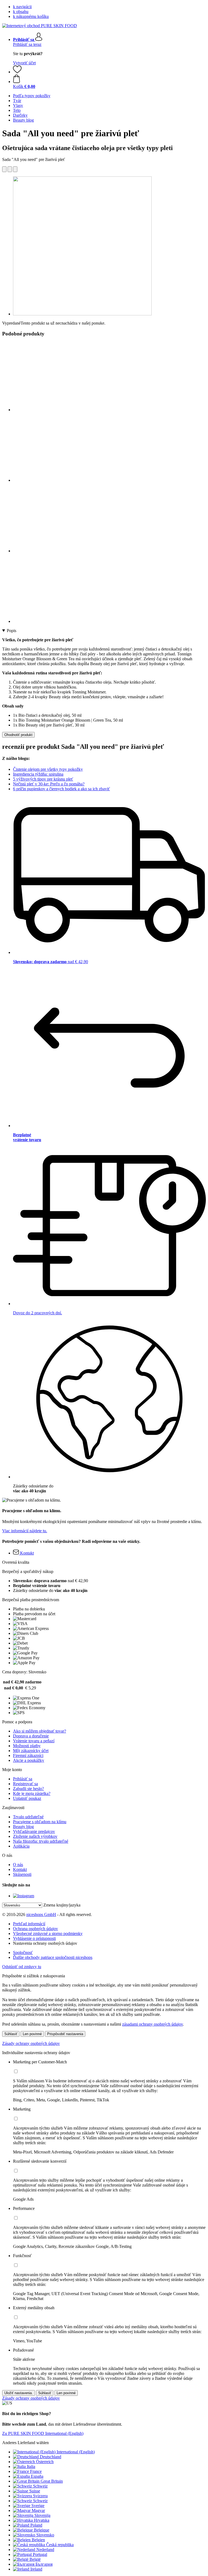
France (36, 2471)
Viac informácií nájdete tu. (25, 1531)
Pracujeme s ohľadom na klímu (40, 1822)
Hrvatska (42, 2520)
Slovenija (42, 2515)
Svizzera (40, 2496)
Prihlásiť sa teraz (27, 44)
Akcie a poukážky (29, 1760)
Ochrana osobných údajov (35, 1929)
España (37, 2476)
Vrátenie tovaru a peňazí (34, 1741)
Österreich (45, 2462)
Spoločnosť (23, 1952)
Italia (31, 2466)
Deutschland (51, 2457)
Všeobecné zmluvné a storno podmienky (48, 1933)
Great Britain (52, 2481)
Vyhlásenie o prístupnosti (34, 1938)
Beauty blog (23, 1827)
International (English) (76, 2452)
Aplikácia (21, 1846)
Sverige (38, 2506)
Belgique (42, 2530)
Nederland (45, 2550)
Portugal (40, 2554)
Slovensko (45, 2535)
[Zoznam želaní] (17, 72)
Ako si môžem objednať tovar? (40, 1731)
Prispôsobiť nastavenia (65, 2034)
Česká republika (60, 2545)
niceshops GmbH (41, 1914)
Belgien (38, 2540)
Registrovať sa (25, 1784)
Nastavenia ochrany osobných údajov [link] (45, 1943)
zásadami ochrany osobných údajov (152, 2024)
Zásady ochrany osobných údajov (31, 2043)
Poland (36, 2525)
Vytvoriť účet (24, 63)
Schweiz (40, 2486)
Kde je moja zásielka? (32, 1793)
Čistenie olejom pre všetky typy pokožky (48, 769)
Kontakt (20, 1869)
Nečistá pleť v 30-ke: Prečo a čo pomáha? (49, 784)
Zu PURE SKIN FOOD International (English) (43, 2433)
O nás (18, 1865)
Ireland (36, 2569)
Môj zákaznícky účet (31, 1751)
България (44, 2564)
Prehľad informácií (29, 1924)
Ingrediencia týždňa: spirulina (38, 774)
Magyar (38, 2510)
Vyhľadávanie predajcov (34, 1831)
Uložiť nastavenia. (19, 2393)
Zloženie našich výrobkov (35, 1836)
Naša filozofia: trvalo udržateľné (41, 1841)
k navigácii (22, 7)
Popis (12, 631)
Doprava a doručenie (31, 1736)
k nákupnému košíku (31, 16)
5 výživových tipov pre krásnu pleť (43, 779)
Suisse (35, 2491)
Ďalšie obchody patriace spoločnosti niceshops (53, 1957)
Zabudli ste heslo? (28, 1789)
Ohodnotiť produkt (18, 735)
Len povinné (32, 2034)
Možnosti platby (27, 1746)
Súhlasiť (11, 2034)
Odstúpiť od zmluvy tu (22, 1967)
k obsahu (21, 12)
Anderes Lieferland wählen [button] (25, 2443)
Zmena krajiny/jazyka (62, 1905)
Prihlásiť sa (23, 1779)
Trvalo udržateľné (28, 1817)
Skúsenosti (22, 1874)
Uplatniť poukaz (27, 1798)
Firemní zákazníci (28, 1755)
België (35, 2559)
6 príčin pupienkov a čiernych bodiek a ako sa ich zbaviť (61, 789)
